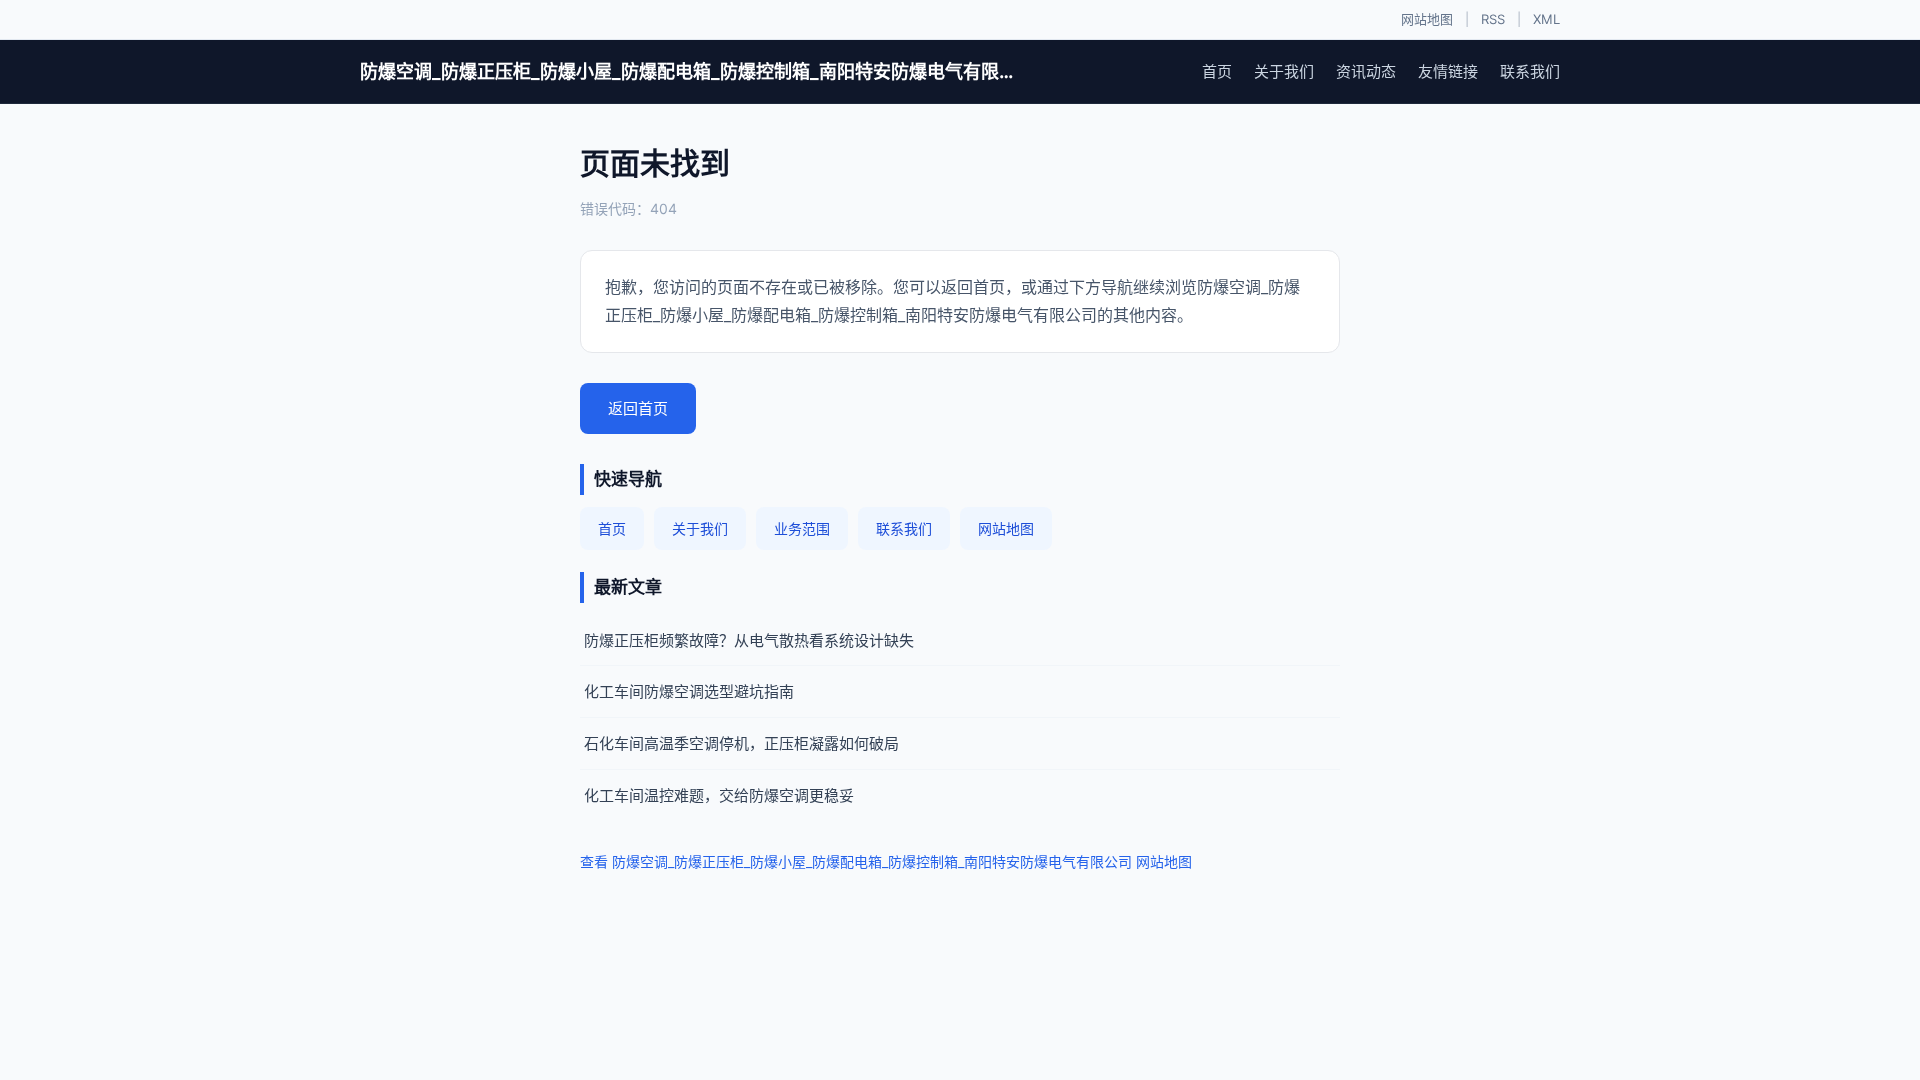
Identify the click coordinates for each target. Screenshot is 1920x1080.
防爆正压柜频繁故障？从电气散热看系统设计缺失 (749, 640)
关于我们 (1284, 71)
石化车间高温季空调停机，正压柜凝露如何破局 (741, 743)
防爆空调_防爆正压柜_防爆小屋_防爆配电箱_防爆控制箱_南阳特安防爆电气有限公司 (690, 71)
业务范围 (802, 528)
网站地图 (1427, 19)
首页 (1217, 71)
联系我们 (1530, 71)
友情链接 (1448, 71)
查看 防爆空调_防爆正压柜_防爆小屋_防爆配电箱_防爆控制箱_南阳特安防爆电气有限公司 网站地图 (886, 861)
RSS (1493, 19)
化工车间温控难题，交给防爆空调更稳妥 (719, 795)
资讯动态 (1366, 71)
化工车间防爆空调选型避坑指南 (689, 691)
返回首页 (638, 408)
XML (1546, 19)
